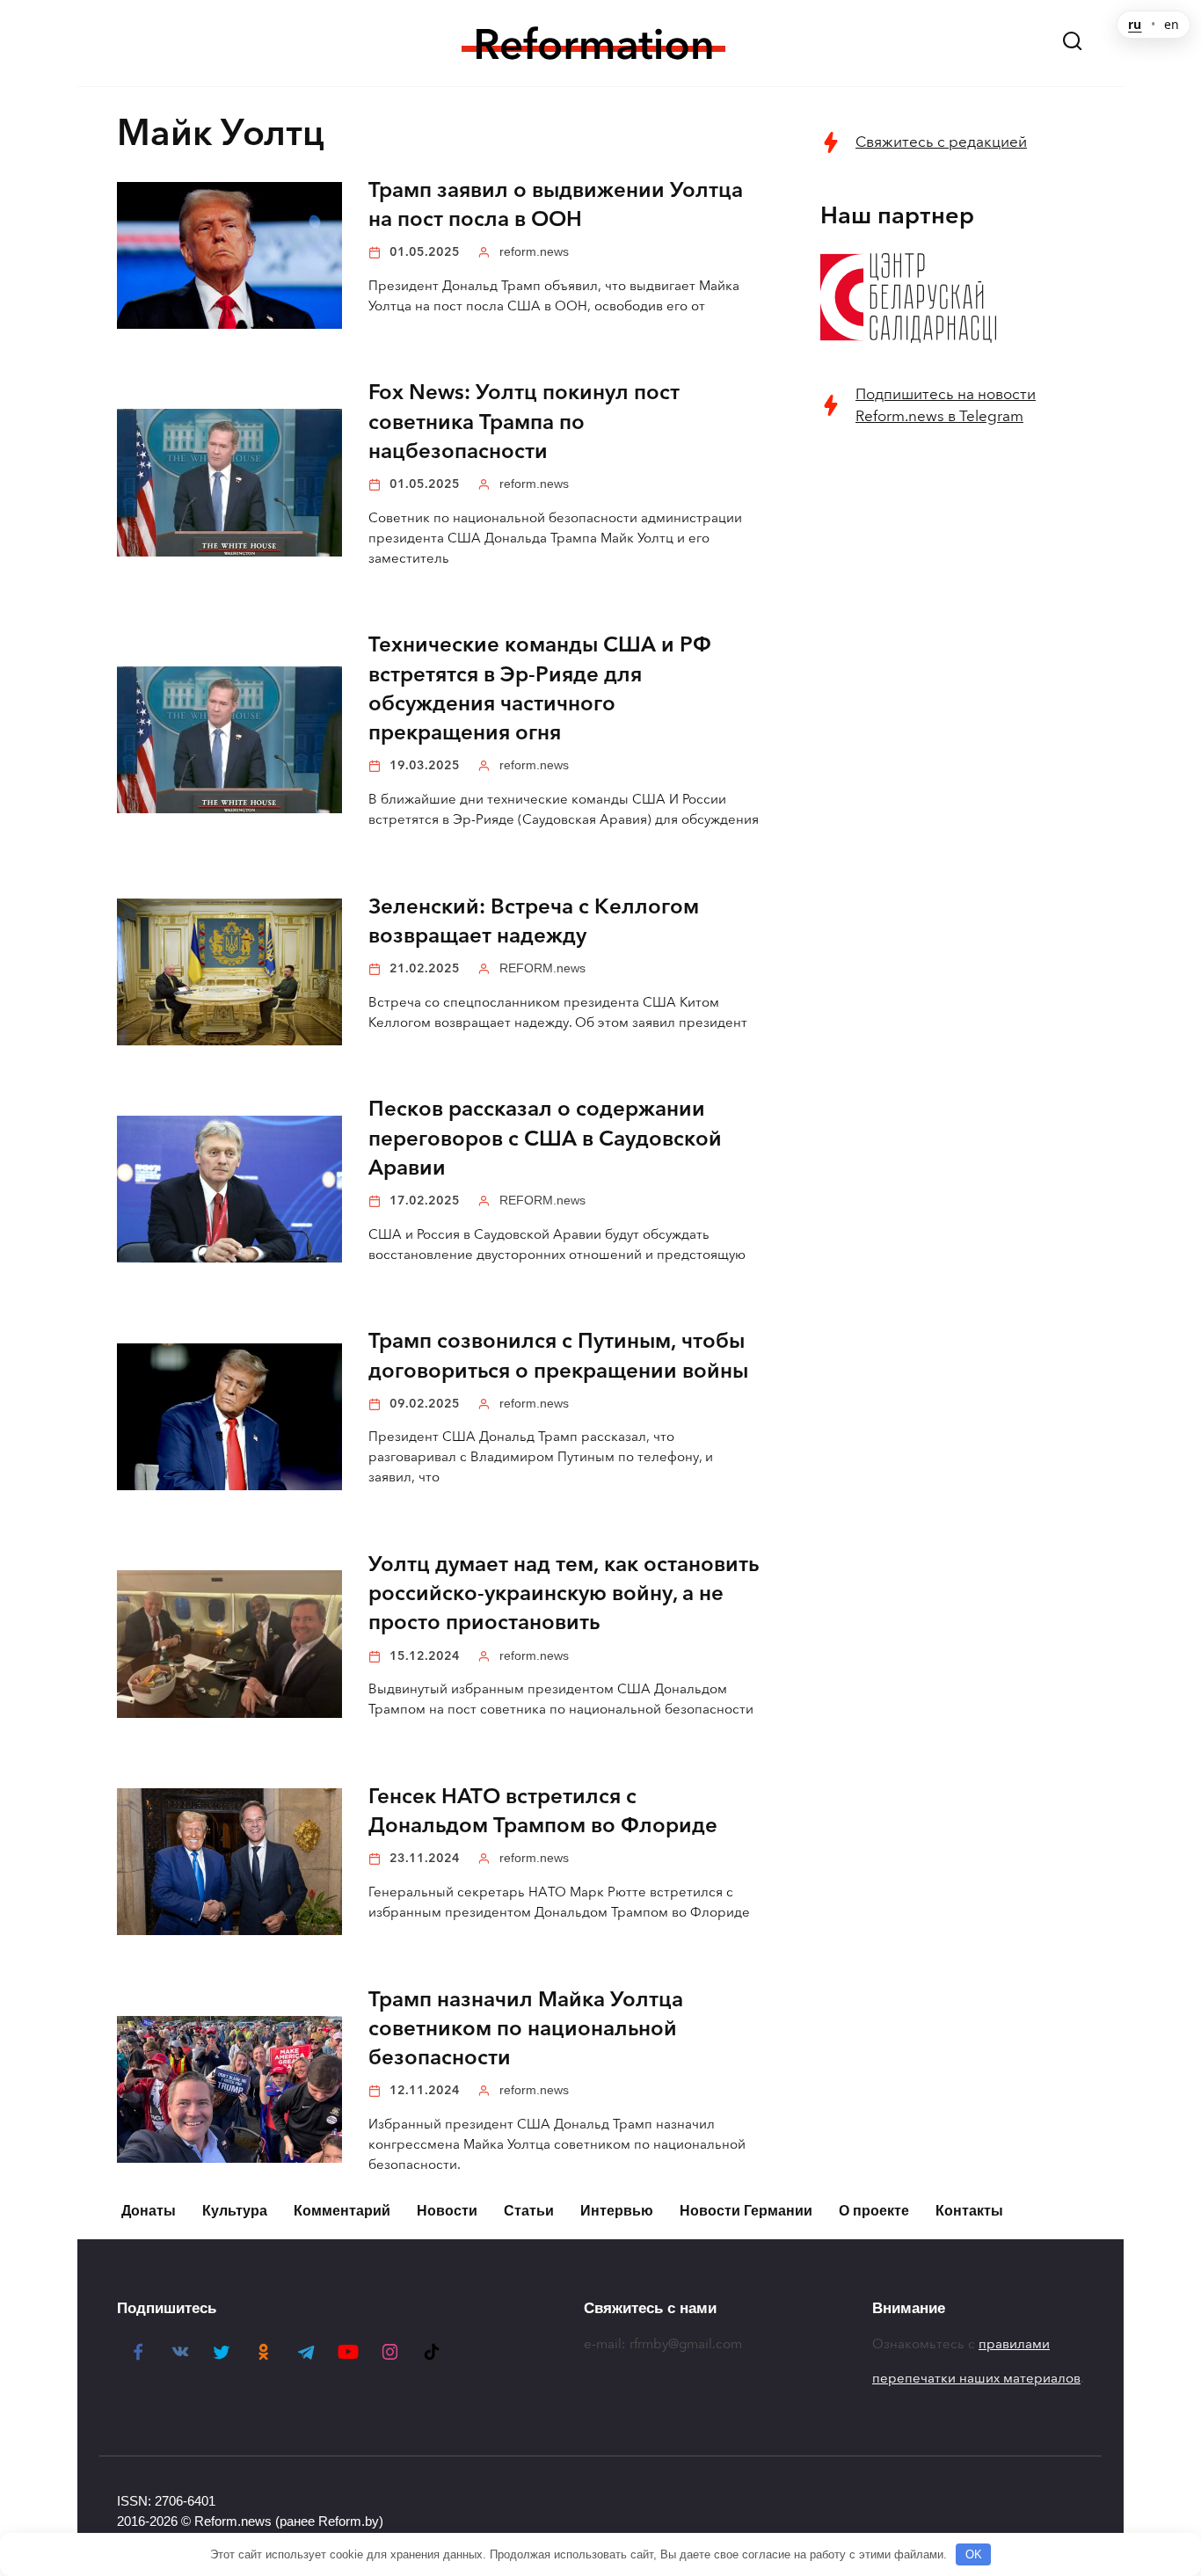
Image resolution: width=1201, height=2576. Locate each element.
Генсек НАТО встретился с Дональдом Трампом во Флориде (543, 1811)
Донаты (149, 2211)
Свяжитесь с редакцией (941, 142)
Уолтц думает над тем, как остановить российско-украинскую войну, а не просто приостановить (564, 1594)
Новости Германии (746, 2211)
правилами (1014, 2344)
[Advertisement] (952, 727)
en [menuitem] (1172, 25)
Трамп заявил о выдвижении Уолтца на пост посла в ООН (556, 204)
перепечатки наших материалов (976, 2378)
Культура (235, 2211)
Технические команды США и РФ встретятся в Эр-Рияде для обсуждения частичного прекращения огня (540, 689)
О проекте (874, 2211)
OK (974, 2554)
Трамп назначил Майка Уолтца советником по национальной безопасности (526, 2029)
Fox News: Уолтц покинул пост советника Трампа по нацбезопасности (524, 422)
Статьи (529, 2211)
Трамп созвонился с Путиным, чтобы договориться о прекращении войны (558, 1356)
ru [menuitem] (1135, 25)
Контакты (969, 2211)
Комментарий (342, 2211)
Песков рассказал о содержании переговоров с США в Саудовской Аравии (545, 1139)
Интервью (617, 2211)
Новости (447, 2211)
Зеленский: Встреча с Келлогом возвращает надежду (534, 921)
